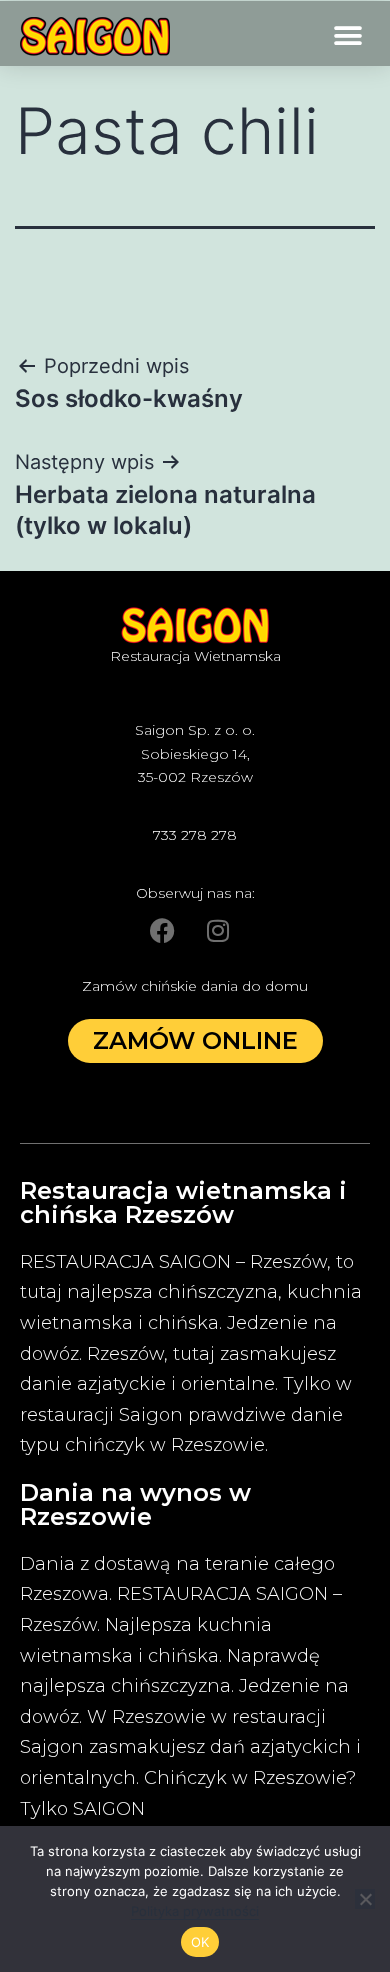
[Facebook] (163, 930)
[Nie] (365, 1899)
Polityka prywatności (195, 1911)
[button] (347, 36)
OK (200, 1942)
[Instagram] (218, 930)
